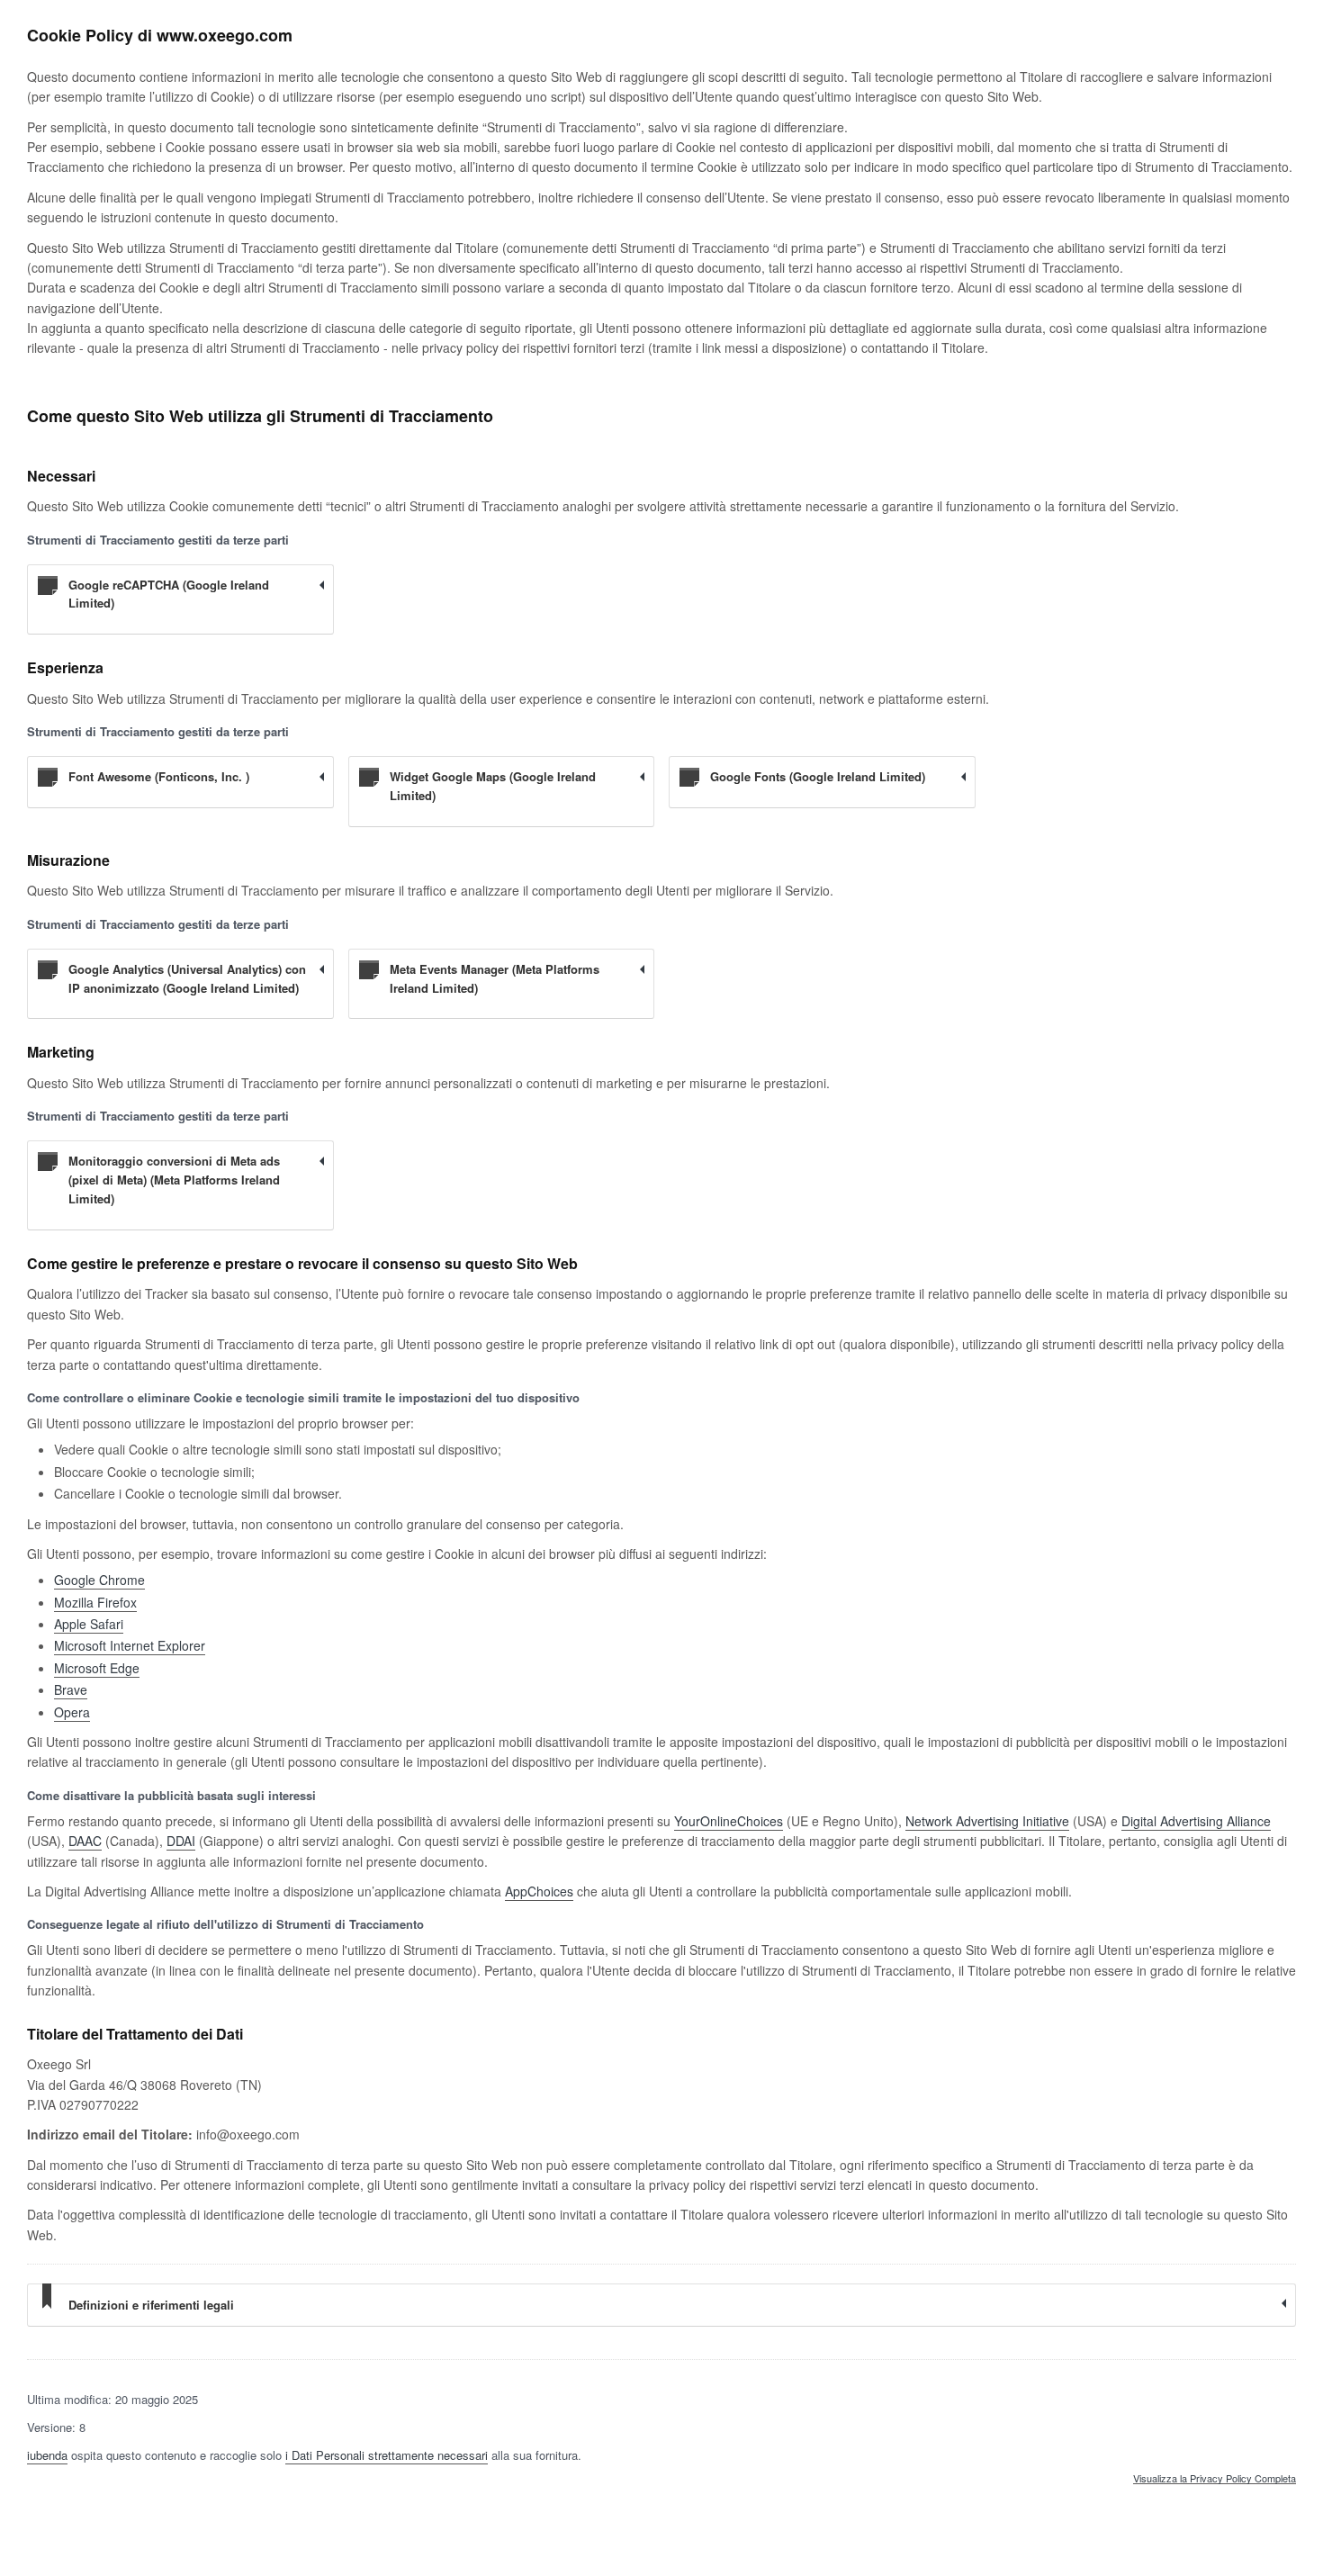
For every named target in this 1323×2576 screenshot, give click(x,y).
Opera (72, 1712)
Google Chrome (99, 1580)
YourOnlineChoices (729, 1821)
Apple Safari (89, 1624)
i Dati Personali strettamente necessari (387, 2455)
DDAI (181, 1841)
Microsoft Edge (97, 1668)
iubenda (47, 2455)
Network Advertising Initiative (987, 1821)
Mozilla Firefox (95, 1602)
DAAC (85, 1841)
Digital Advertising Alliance (1196, 1821)
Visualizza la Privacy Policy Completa (1215, 2479)
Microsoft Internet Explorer (130, 1645)
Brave (71, 1689)
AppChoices (539, 1891)
